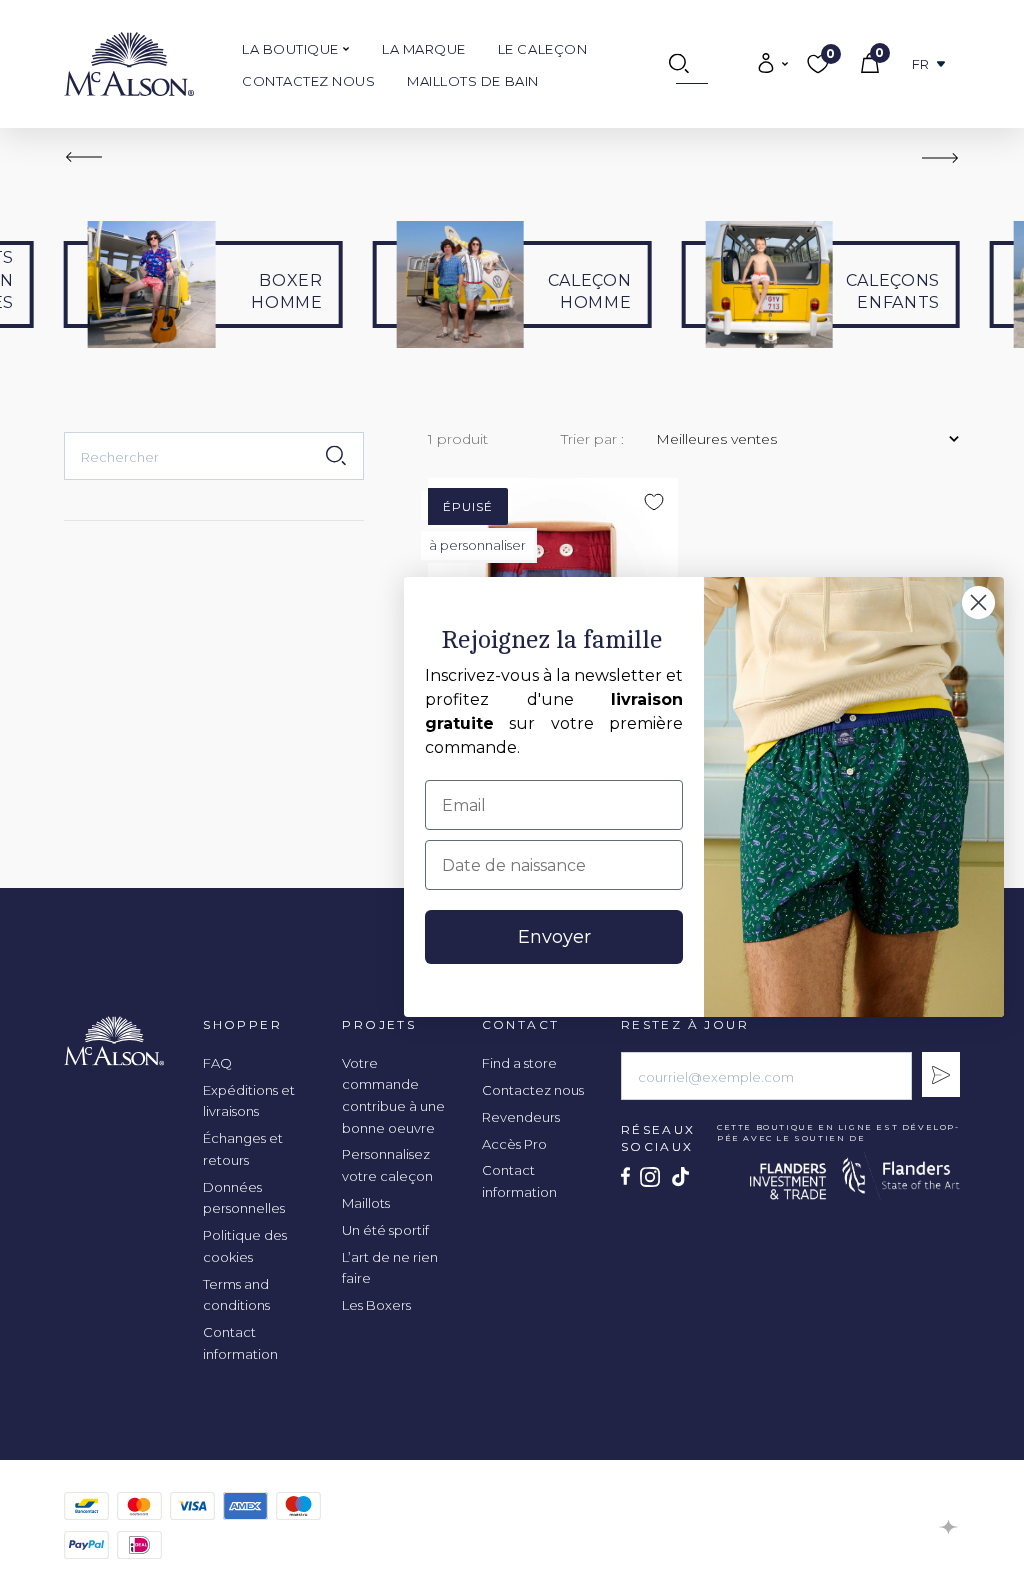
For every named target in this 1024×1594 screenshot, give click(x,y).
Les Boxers (376, 1305)
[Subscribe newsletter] (941, 1074)
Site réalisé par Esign (949, 1527)
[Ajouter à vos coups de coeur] (895, 206)
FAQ (217, 1063)
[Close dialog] (978, 602)
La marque (424, 49)
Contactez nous (308, 81)
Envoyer (554, 937)
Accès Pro (514, 1144)
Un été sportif (385, 1230)
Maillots (366, 1203)
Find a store (519, 1063)
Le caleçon (542, 49)
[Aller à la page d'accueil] (129, 64)
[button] (84, 157)
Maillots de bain (472, 81)
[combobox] (214, 456)
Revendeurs (521, 1117)
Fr (921, 64)
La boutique (292, 49)
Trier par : (592, 439)
